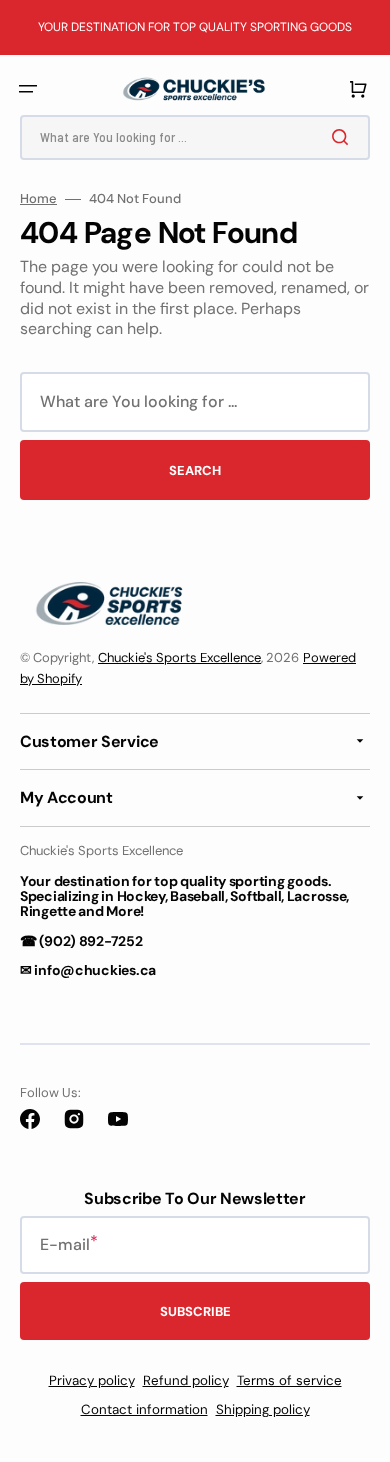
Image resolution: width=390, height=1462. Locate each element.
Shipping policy (263, 1409)
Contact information (144, 1409)
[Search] (344, 137)
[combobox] (195, 137)
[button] (28, 89)
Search (195, 470)
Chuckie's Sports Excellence (179, 657)
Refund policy (186, 1380)
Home (38, 199)
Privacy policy (92, 1380)
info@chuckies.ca (95, 970)
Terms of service (289, 1380)
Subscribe (195, 1311)
